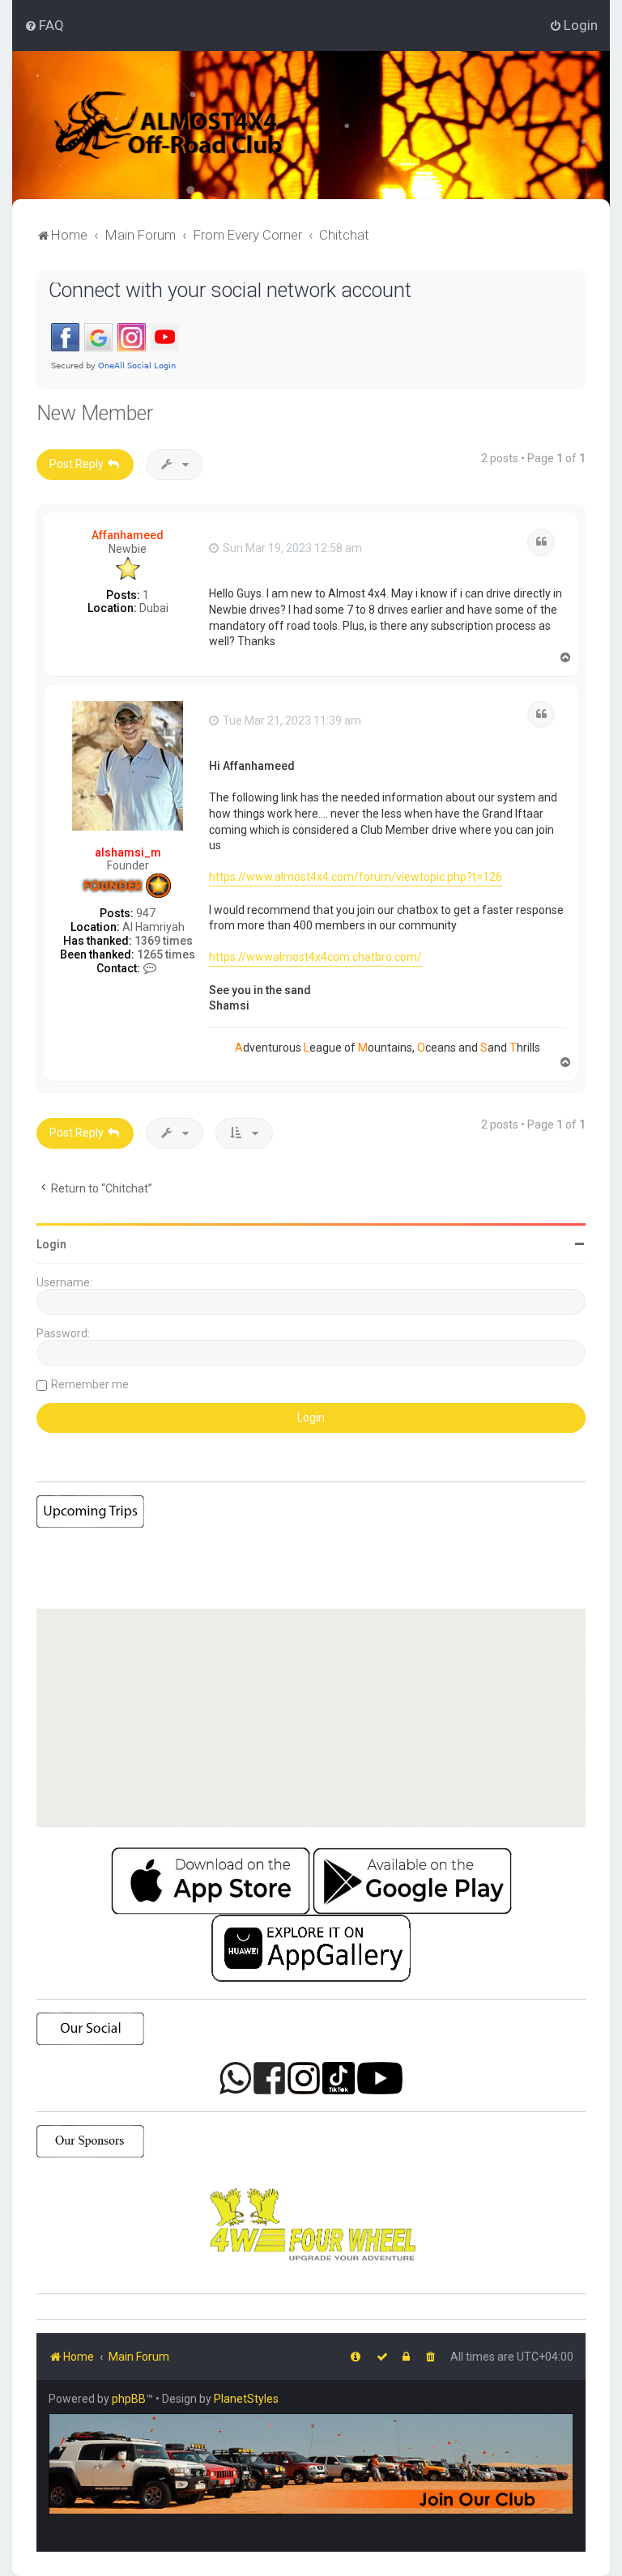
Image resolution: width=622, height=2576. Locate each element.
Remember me (90, 1384)
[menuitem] (44, 25)
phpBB (129, 2399)
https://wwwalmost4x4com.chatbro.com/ (315, 957)
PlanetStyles (246, 2399)
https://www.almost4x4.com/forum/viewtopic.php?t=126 (356, 877)
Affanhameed (128, 535)
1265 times (166, 954)
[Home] (190, 125)
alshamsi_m (128, 852)
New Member (95, 413)
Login (51, 1244)
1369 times (164, 941)
